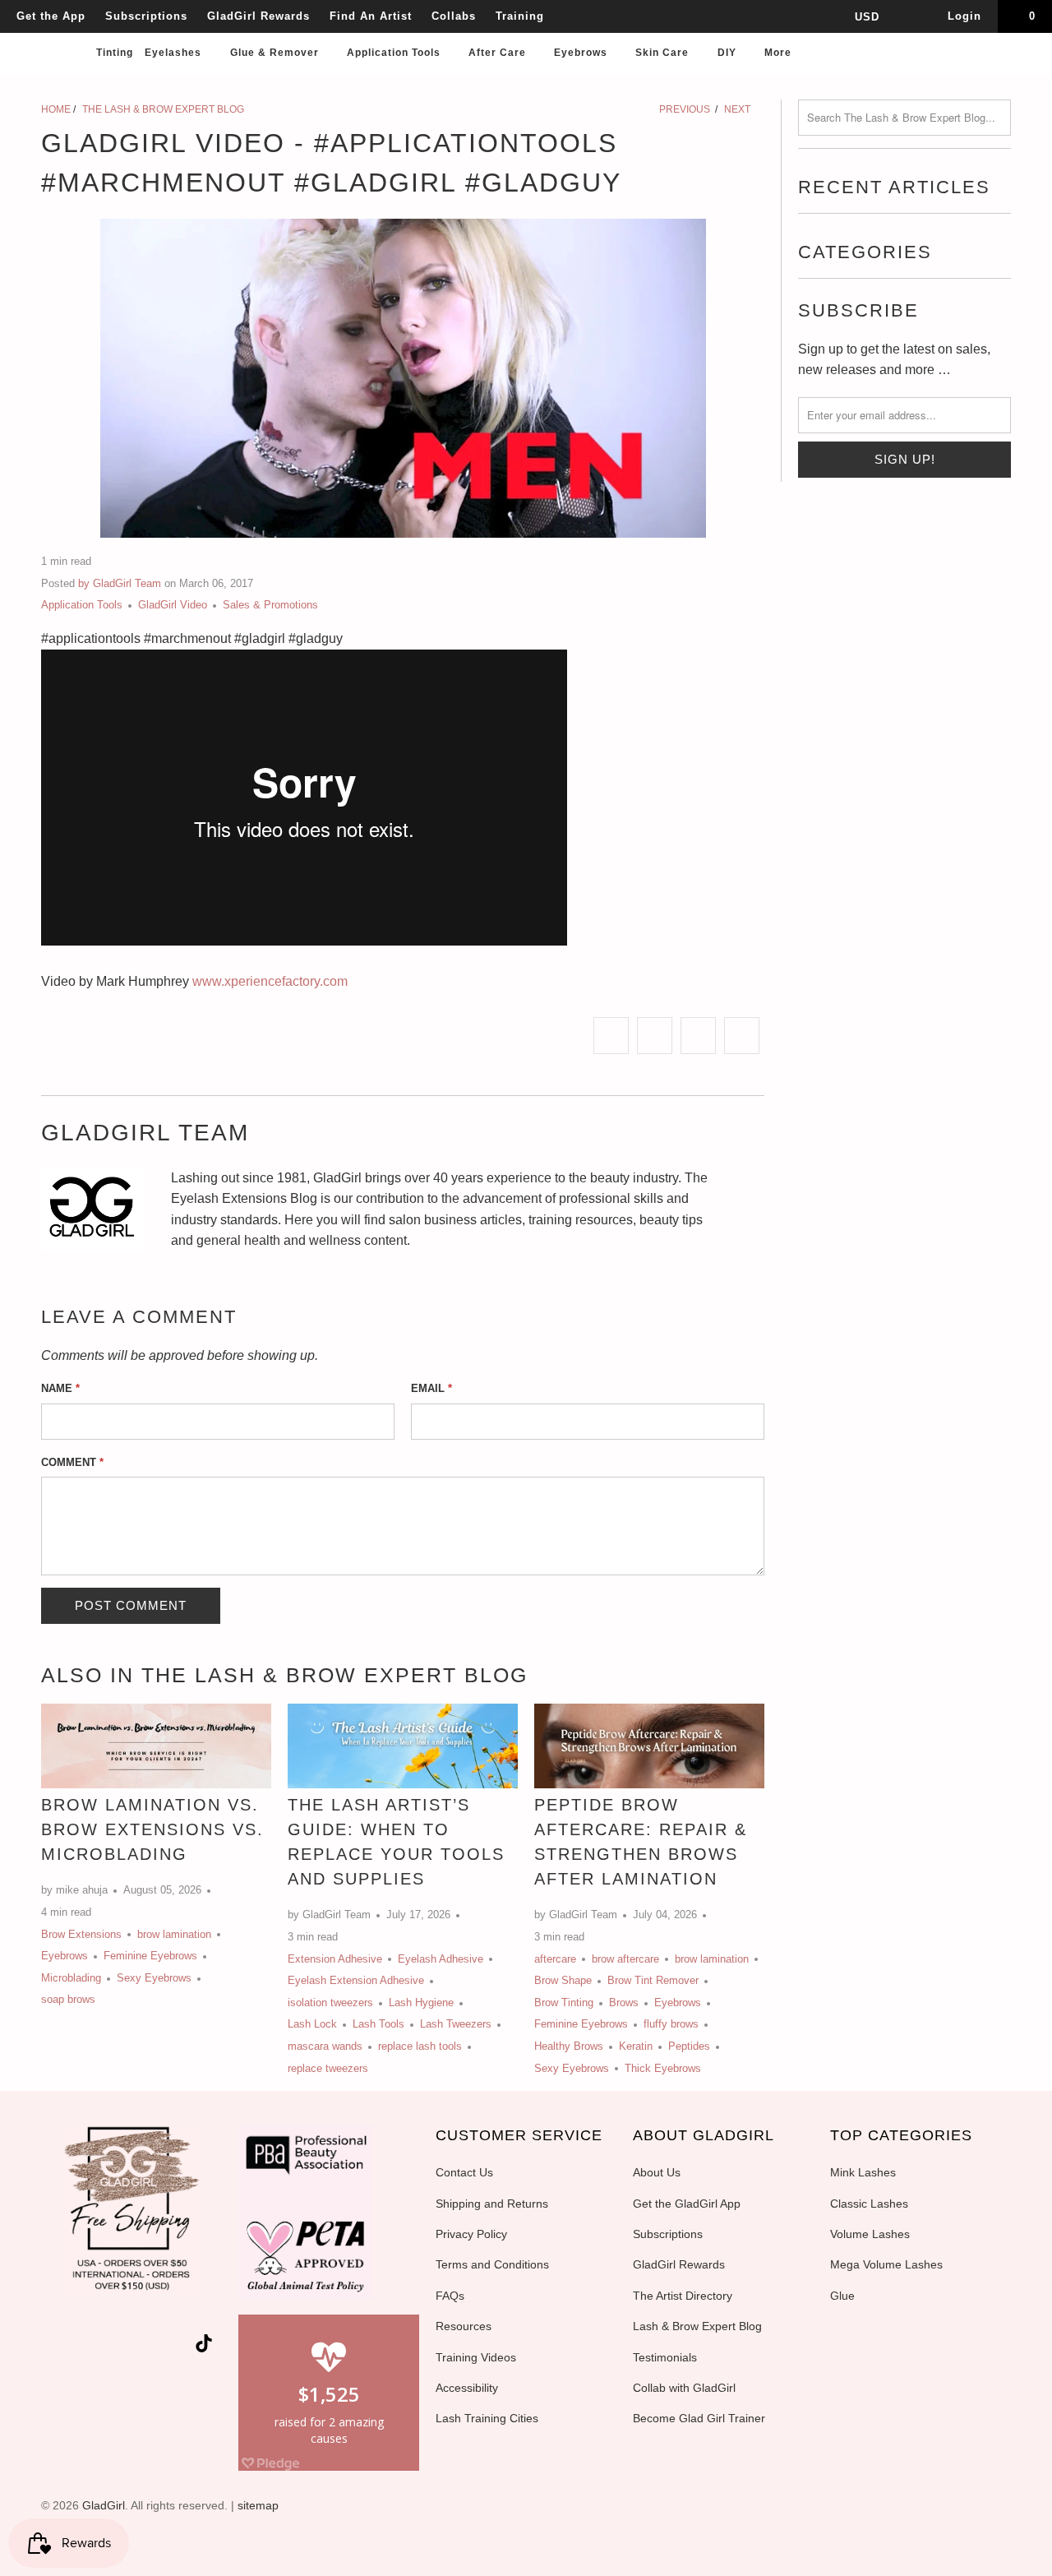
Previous (683, 109)
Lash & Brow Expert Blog (697, 2326)
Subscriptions (146, 16)
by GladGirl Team (120, 583)
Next (738, 109)
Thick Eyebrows (663, 2068)
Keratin (636, 2046)
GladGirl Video (173, 605)
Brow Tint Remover (653, 1980)
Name (60, 1388)
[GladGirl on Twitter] (62, 2347)
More (780, 53)
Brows (624, 2003)
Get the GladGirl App (687, 2204)
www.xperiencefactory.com (270, 981)
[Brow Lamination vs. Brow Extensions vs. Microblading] (156, 1746)
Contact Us (464, 2172)
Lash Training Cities (487, 2418)
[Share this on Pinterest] (698, 1036)
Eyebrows (582, 53)
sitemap (258, 2505)
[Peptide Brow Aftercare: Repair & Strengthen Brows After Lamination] (649, 1746)
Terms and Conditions (492, 2264)
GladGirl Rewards (258, 16)
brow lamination (174, 1934)
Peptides (689, 2046)
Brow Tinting (564, 2003)
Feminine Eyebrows (150, 1956)
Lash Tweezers (456, 2024)
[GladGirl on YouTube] (120, 2347)
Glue (842, 2296)
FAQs (450, 2296)
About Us (657, 2172)
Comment (72, 1462)
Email (431, 1388)
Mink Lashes (863, 2172)
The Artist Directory (683, 2296)
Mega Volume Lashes (886, 2264)
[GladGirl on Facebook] (90, 2347)
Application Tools (395, 53)
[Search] (1023, 58)
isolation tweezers (330, 2003)
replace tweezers (328, 2068)
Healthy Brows (569, 2046)
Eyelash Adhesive (441, 1959)
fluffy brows (671, 2024)
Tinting (115, 53)
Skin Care (664, 53)
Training (520, 16)
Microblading (71, 1978)
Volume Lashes (870, 2234)
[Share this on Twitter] (611, 1036)
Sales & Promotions (270, 605)
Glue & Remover (276, 53)
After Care (499, 53)
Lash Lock (312, 2024)
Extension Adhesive (335, 1959)
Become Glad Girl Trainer (699, 2418)
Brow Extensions (81, 1934)
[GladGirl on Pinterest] (150, 2347)
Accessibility (467, 2388)
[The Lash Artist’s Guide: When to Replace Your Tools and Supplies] (403, 1746)
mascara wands (325, 2046)
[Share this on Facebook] (655, 1036)
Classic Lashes (869, 2204)
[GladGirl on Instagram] (179, 2347)
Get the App (51, 16)
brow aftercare (625, 1959)
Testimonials (665, 2357)
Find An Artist (371, 16)
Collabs (454, 16)
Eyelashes (175, 53)
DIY (729, 53)
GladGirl (104, 2505)
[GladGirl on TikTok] (204, 2345)
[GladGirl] (50, 35)
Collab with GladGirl (684, 2388)
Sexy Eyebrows (154, 1978)
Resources (464, 2326)
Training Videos (476, 2357)
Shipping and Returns (492, 2204)
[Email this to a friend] (742, 1036)
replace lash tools (420, 2046)
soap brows (68, 1999)
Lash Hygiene (421, 2003)
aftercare (555, 1959)
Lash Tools (378, 2024)
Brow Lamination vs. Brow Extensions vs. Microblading (152, 1829)
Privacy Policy (471, 2234)
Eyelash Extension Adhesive (356, 1980)
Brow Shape (563, 1980)
